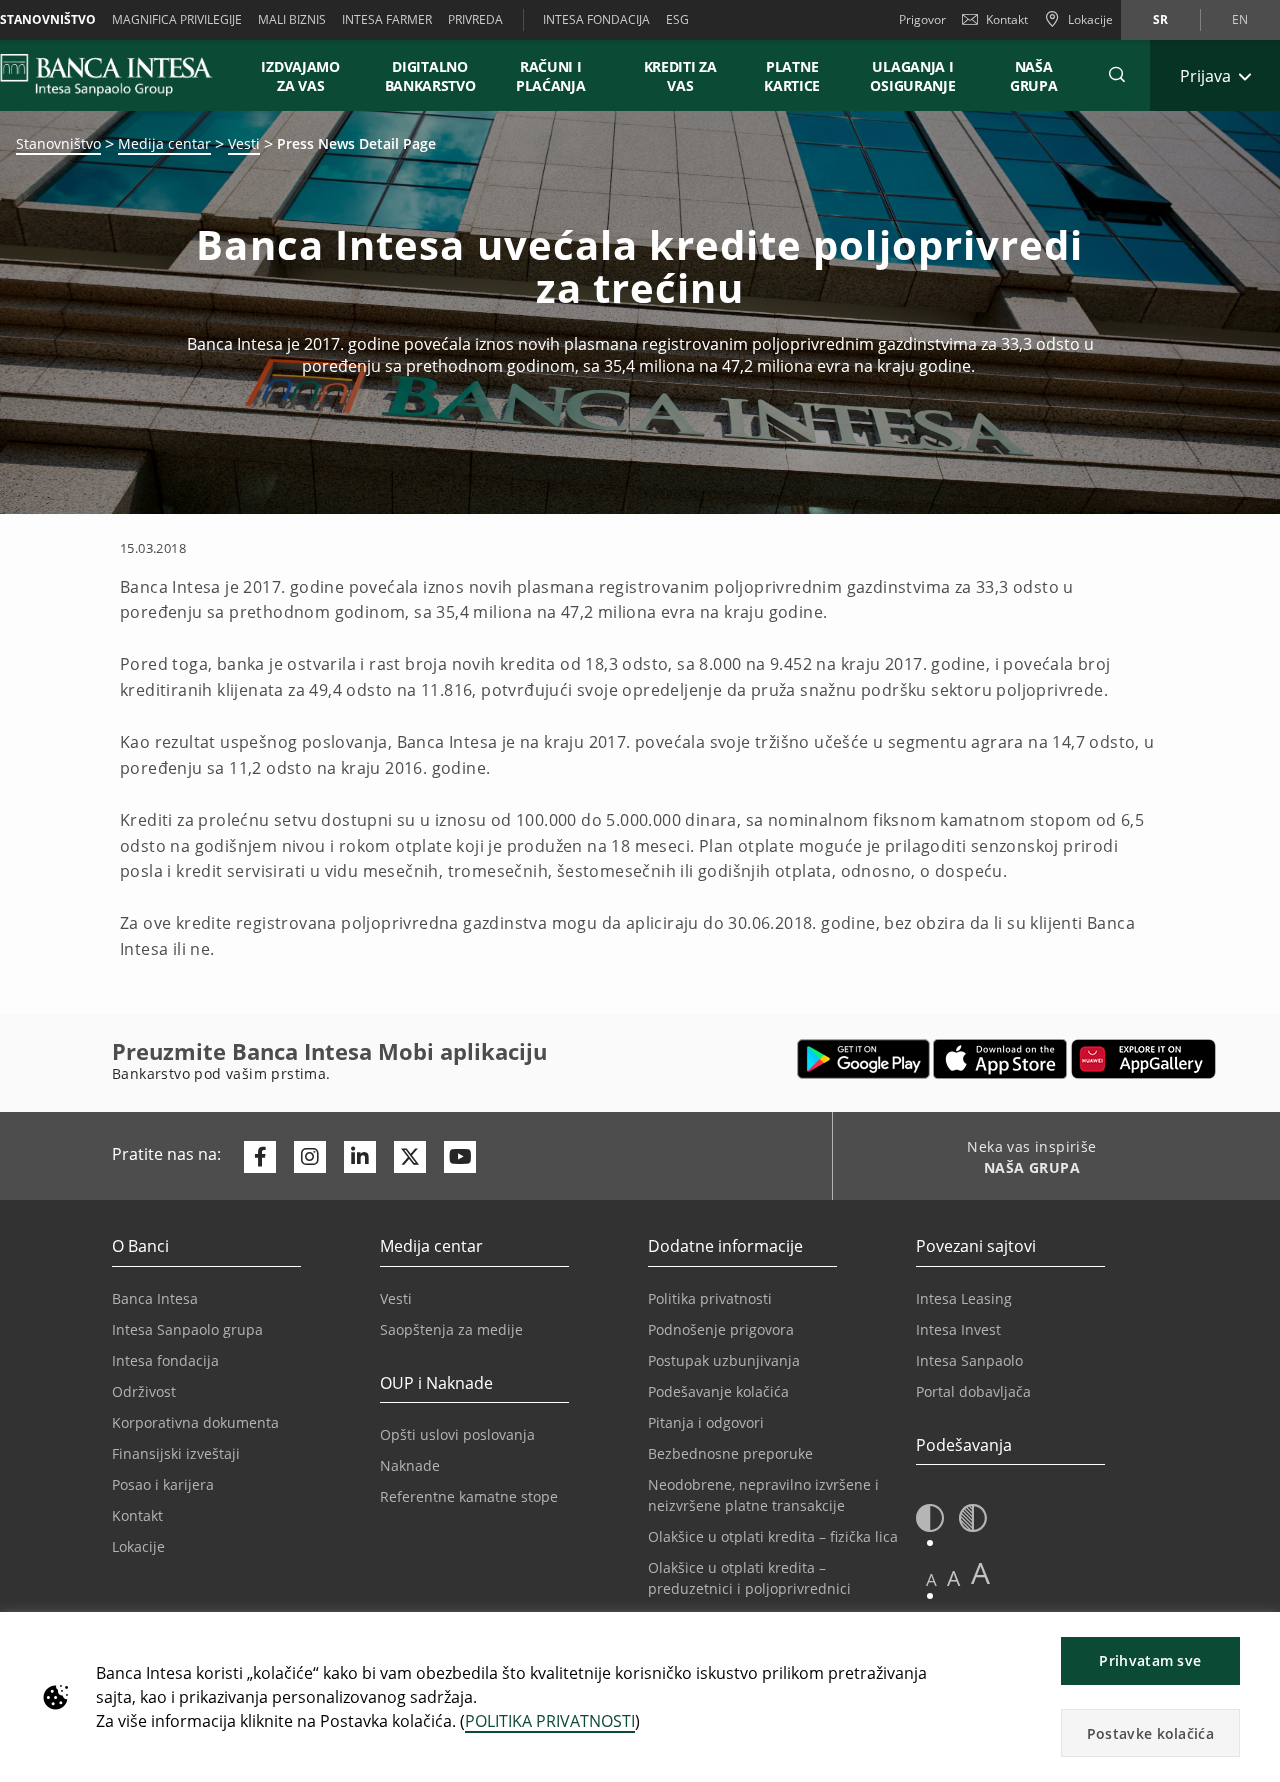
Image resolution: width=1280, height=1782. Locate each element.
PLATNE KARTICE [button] (792, 76)
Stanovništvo (58, 143)
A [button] (931, 1579)
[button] (1117, 75)
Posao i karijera (163, 1484)
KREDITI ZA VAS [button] (671, 76)
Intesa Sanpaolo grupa (187, 1329)
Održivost (144, 1391)
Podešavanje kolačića (718, 1391)
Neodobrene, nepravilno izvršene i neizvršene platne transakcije (763, 1495)
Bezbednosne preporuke (730, 1453)
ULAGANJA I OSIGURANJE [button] (912, 76)
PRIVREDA (475, 19)
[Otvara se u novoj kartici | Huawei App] (1143, 1059)
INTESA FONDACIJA (596, 19)
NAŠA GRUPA (1034, 76)
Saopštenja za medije (451, 1329)
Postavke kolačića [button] (1150, 1733)
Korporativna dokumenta (195, 1422)
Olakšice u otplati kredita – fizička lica (773, 1536)
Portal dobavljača (973, 1391)
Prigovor (922, 19)
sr (1160, 19)
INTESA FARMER (387, 19)
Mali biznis (292, 19)
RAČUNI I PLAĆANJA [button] (551, 76)
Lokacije (138, 1546)
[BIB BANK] (118, 75)
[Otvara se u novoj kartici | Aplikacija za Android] (863, 1059)
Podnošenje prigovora (721, 1329)
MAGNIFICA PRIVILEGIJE (177, 19)
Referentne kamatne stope (469, 1496)
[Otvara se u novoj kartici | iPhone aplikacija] (1000, 1059)
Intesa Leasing (964, 1298)
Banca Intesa (155, 1298)
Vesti (244, 143)
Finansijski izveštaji (176, 1453)
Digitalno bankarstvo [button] (430, 76)
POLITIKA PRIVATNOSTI (550, 1721)
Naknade (410, 1465)
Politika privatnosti (710, 1298)
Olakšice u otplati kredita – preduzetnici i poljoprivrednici (749, 1578)
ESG (677, 19)
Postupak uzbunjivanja (724, 1360)
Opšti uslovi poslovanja (457, 1434)
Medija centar (164, 143)
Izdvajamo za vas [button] (309, 76)
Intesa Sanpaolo (969, 1360)
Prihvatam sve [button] (1150, 1660)
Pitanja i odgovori (706, 1422)
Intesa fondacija (165, 1360)
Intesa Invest (958, 1329)
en (1240, 19)
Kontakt (1007, 19)
